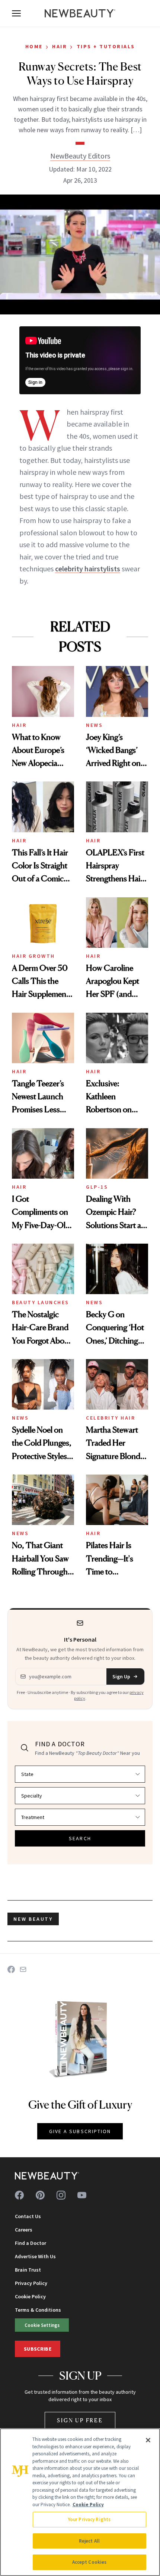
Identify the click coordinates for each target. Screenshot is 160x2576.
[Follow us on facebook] (19, 2195)
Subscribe (38, 2349)
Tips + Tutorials (106, 46)
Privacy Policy (31, 2283)
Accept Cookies (89, 2562)
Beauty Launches (41, 1302)
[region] (80, 2502)
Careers (24, 2230)
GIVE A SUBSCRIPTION (80, 2131)
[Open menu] (16, 13)
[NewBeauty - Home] (80, 13)
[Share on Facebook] (11, 1969)
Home (34, 46)
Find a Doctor (31, 2243)
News (94, 725)
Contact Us (28, 2216)
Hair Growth (33, 956)
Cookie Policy (30, 2296)
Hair (60, 46)
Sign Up (121, 1676)
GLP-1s (97, 1187)
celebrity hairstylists (88, 569)
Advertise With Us (35, 2256)
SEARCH (80, 1838)
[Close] (148, 2440)
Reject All (89, 2541)
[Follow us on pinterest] (40, 2195)
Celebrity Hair (111, 1418)
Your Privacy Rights (89, 2519)
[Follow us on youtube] (82, 2195)
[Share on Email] (23, 1969)
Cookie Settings (42, 2325)
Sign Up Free (80, 2420)
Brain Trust (28, 2270)
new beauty (33, 1919)
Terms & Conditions (38, 2310)
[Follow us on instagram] (61, 2195)
